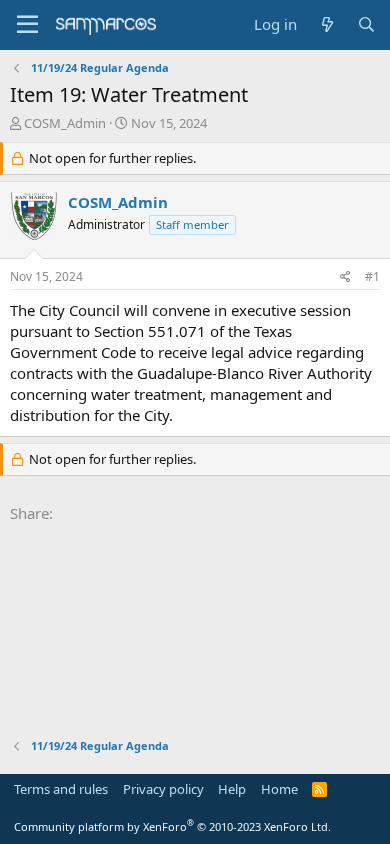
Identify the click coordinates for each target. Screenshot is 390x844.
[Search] (366, 24)
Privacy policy (163, 789)
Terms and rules (61, 789)
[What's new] (326, 24)
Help (232, 789)
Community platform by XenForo (172, 826)
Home (279, 789)
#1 (372, 276)
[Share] (345, 277)
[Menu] (27, 25)
